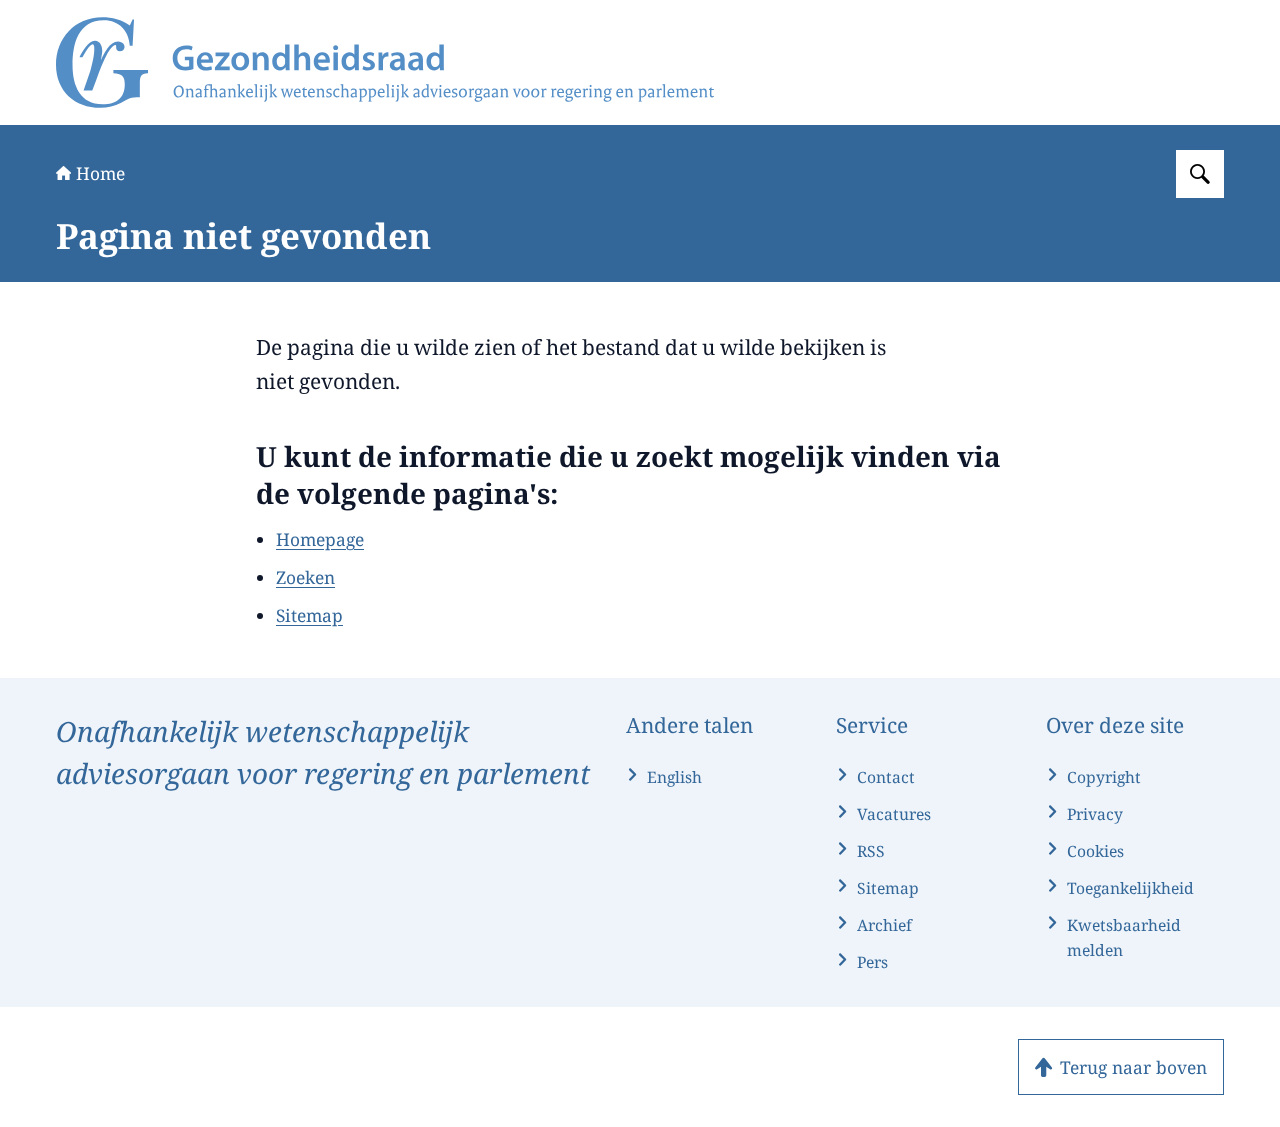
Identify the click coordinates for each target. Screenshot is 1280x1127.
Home (100, 173)
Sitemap (309, 615)
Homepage (320, 539)
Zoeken (305, 577)
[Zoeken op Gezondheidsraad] (1200, 174)
